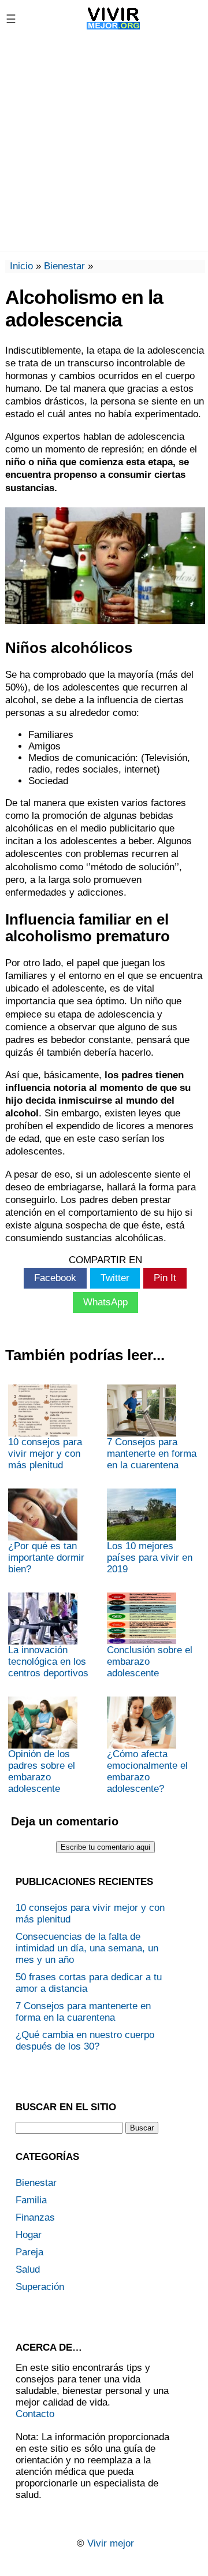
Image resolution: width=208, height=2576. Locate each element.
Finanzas (35, 2217)
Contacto (35, 2414)
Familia (31, 2200)
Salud (28, 2269)
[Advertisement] (104, 144)
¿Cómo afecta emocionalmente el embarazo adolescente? (147, 1771)
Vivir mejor (111, 2543)
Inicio (21, 266)
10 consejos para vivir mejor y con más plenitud (45, 1454)
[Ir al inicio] (114, 29)
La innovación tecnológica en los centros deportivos (48, 1662)
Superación (40, 2287)
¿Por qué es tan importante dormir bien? (46, 1558)
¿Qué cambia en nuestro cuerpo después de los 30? (85, 2041)
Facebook (55, 1278)
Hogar (29, 2235)
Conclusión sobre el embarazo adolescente (150, 1662)
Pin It (165, 1278)
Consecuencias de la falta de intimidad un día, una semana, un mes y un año (87, 1948)
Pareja (29, 2252)
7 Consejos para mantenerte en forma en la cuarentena (152, 1454)
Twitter (115, 1278)
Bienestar (64, 266)
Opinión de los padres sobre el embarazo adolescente (42, 1771)
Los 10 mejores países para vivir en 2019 (150, 1558)
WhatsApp (105, 1302)
